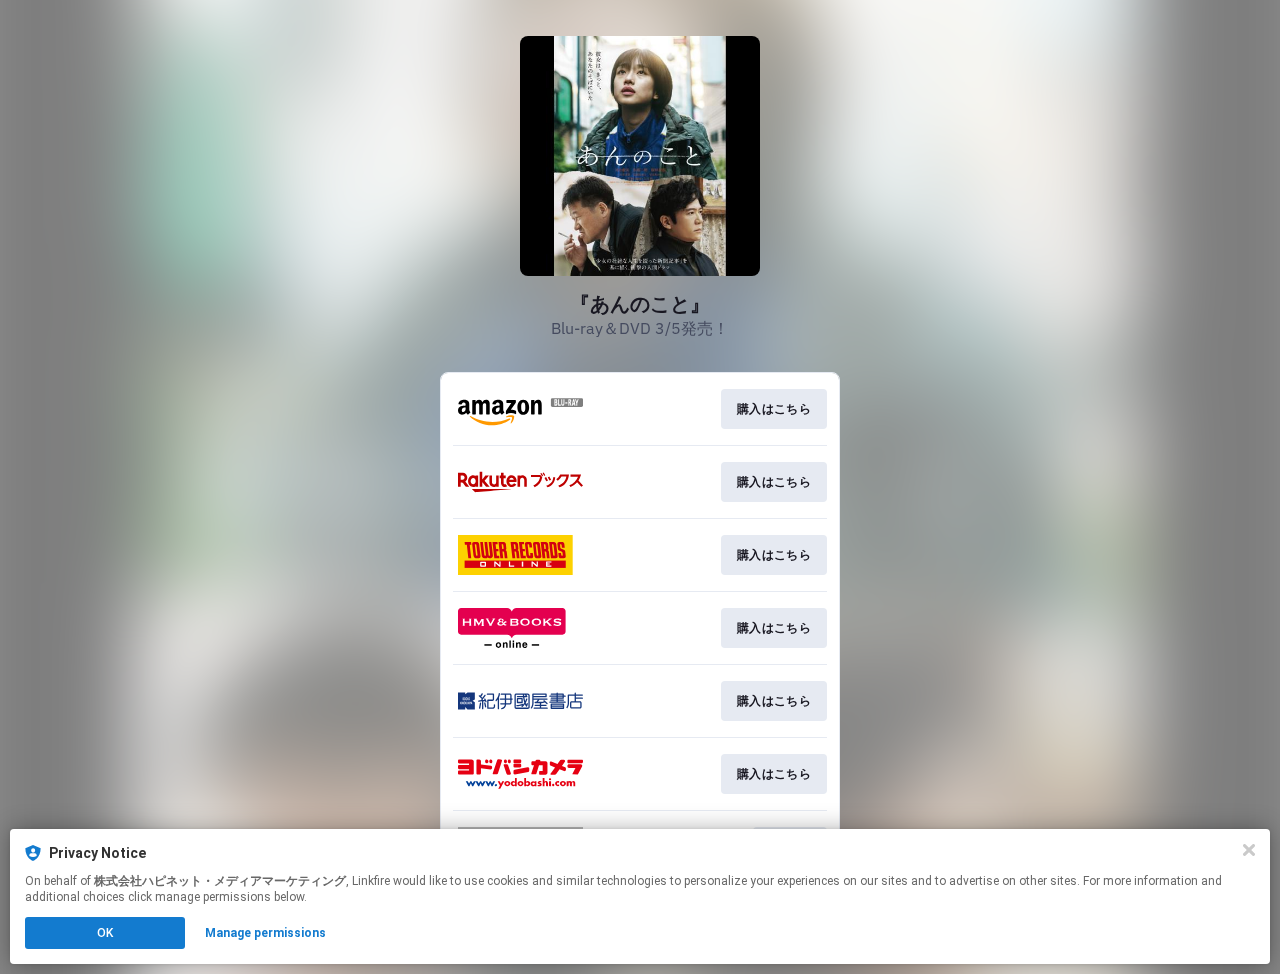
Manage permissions (265, 933)
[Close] (1249, 850)
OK (105, 933)
